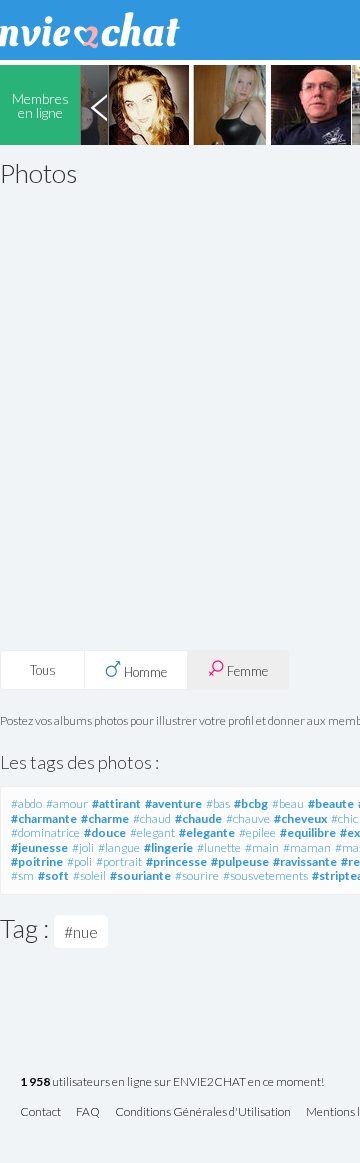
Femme (246, 671)
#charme (105, 818)
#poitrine (37, 861)
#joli (83, 847)
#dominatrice (45, 832)
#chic (344, 818)
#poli (79, 861)
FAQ (88, 1112)
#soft (53, 875)
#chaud (152, 818)
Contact (40, 1112)
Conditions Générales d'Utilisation (203, 1112)
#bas (218, 803)
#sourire (197, 875)
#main (262, 847)
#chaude (198, 818)
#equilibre (308, 832)
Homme (144, 672)
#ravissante (305, 861)
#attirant (116, 803)
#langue (119, 847)
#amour (67, 803)
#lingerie (168, 847)
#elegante (207, 832)
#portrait (119, 861)
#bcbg (251, 803)
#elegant (152, 832)
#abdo (26, 803)
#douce (105, 832)
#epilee (257, 832)
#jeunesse (39, 847)
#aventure (173, 803)
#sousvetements (265, 875)
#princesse (176, 861)
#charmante (44, 818)
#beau (288, 803)
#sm (22, 875)
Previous (99, 105)
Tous (43, 670)
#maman (307, 847)
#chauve (248, 818)
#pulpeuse (240, 861)
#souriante (140, 875)
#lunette (219, 847)
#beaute (331, 803)
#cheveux (300, 818)
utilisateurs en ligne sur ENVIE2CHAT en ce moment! (172, 1082)
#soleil (89, 875)
